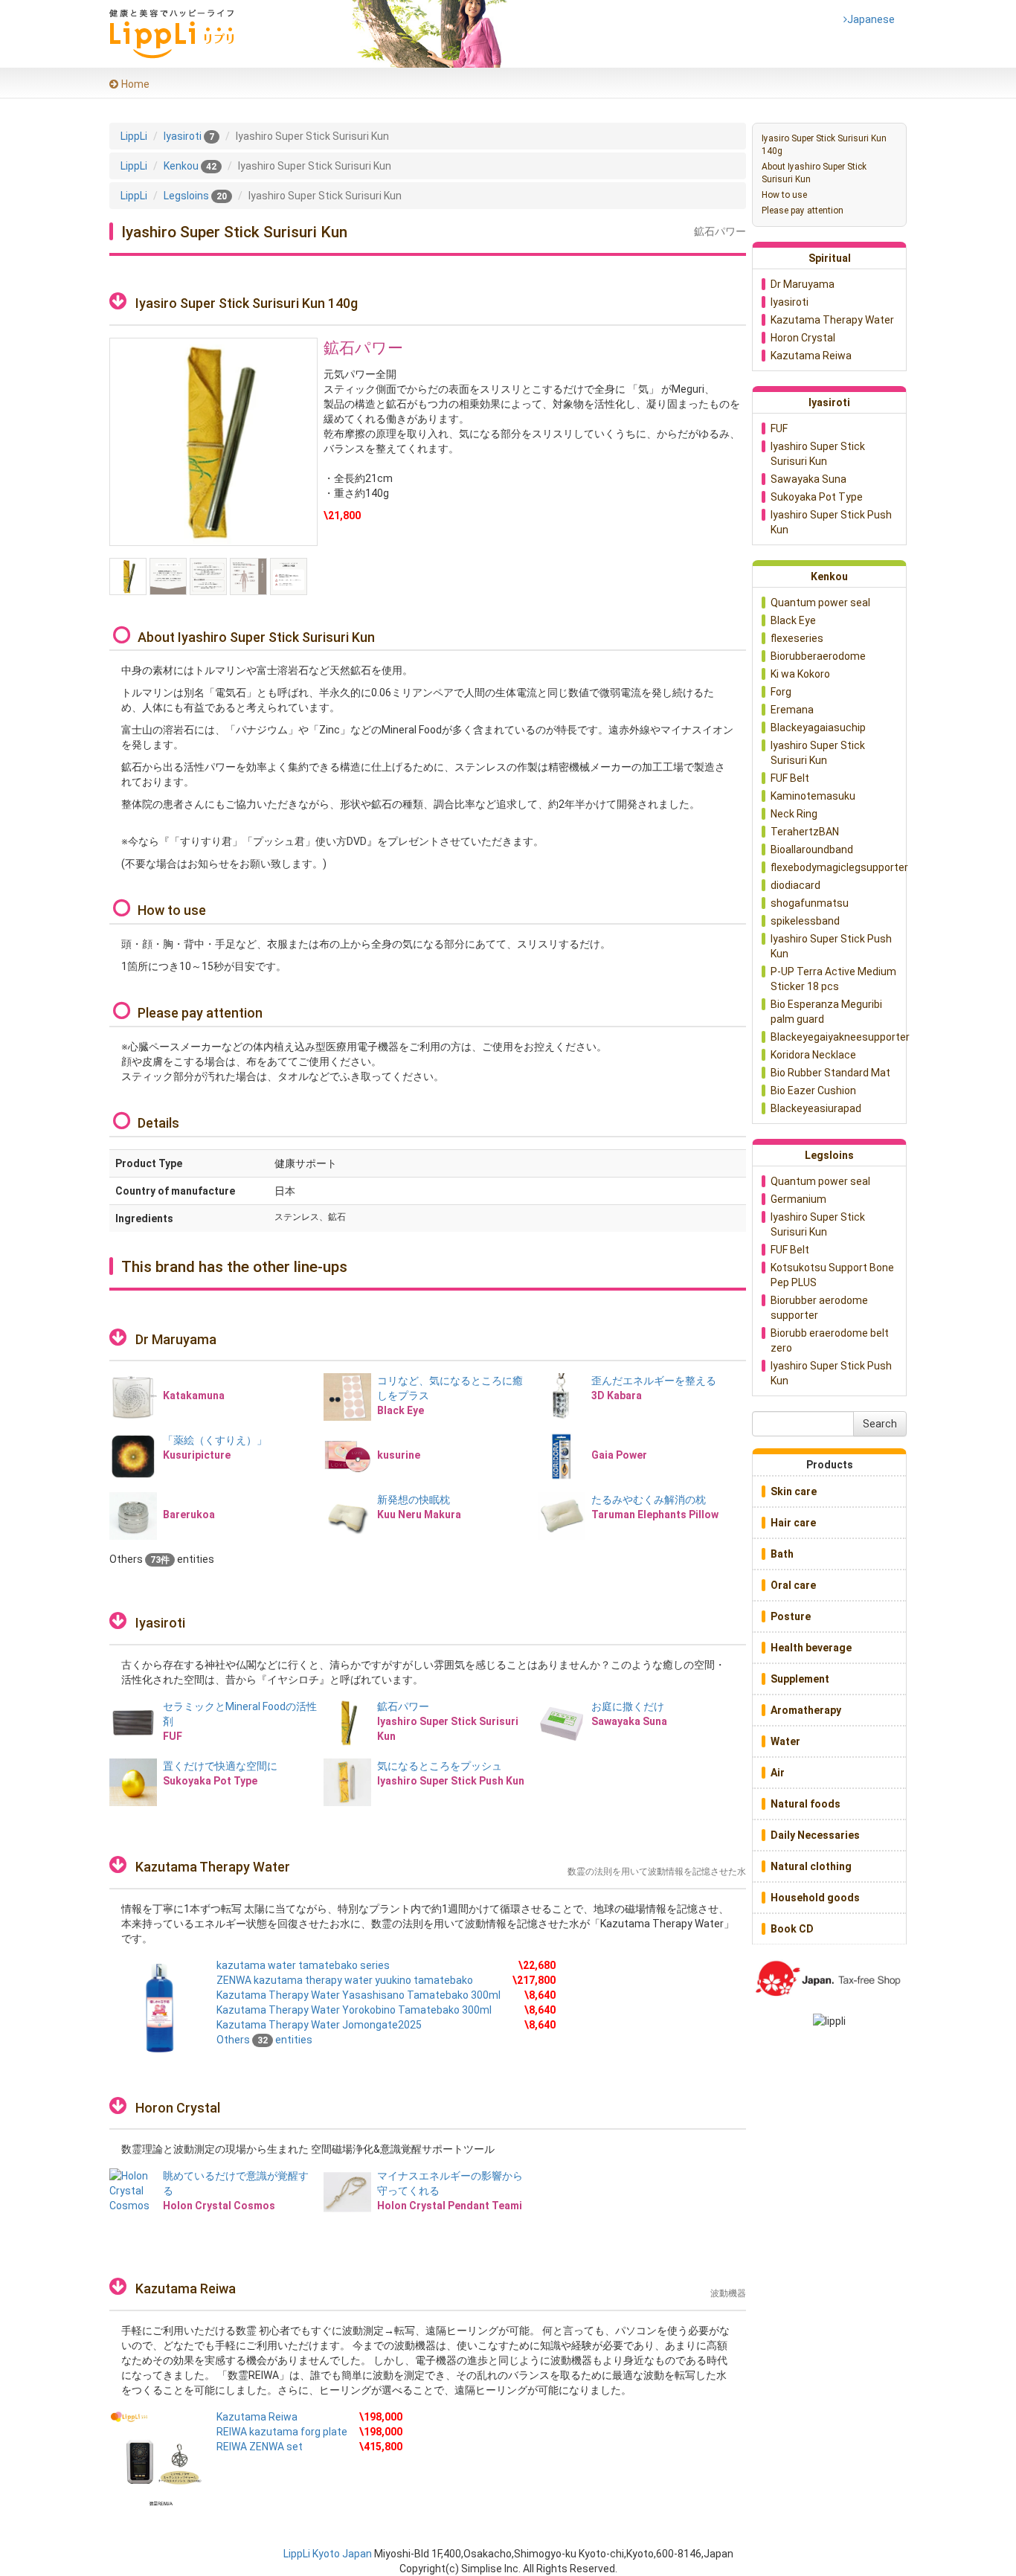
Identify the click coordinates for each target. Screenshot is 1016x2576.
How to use (784, 195)
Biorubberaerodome (818, 656)
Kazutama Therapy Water (213, 1867)
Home (135, 84)
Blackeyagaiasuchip (818, 727)
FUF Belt (790, 778)
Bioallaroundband (812, 849)
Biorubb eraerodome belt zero (830, 1340)
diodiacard (795, 885)
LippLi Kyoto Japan (328, 2554)
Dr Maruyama (176, 1339)
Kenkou (829, 576)
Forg (781, 692)
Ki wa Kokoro (800, 674)
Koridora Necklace (813, 1055)
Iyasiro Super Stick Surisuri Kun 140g (824, 145)
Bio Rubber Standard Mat (830, 1073)
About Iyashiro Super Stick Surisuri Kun (814, 173)
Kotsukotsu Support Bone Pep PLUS (832, 1275)
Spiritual (830, 258)
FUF (779, 428)
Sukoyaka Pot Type (817, 497)
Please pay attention (803, 211)
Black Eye (793, 620)
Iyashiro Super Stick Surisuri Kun (818, 454)
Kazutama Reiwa (186, 2288)
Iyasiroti (160, 1623)
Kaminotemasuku (813, 796)
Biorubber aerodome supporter (819, 1308)
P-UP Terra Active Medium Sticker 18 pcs (833, 979)
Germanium (798, 1199)
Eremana (792, 710)
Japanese (869, 19)
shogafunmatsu (810, 903)
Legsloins (829, 1155)
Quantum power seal (820, 603)
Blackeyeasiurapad (816, 1108)
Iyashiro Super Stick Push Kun (831, 522)
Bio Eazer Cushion (813, 1091)
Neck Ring (794, 814)
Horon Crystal (178, 2108)
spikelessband (805, 921)
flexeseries (797, 638)
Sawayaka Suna (808, 479)
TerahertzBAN (805, 832)
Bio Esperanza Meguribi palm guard (826, 1012)
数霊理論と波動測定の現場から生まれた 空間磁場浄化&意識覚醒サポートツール (308, 2149)
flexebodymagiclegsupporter (838, 867)
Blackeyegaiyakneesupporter (838, 1037)
